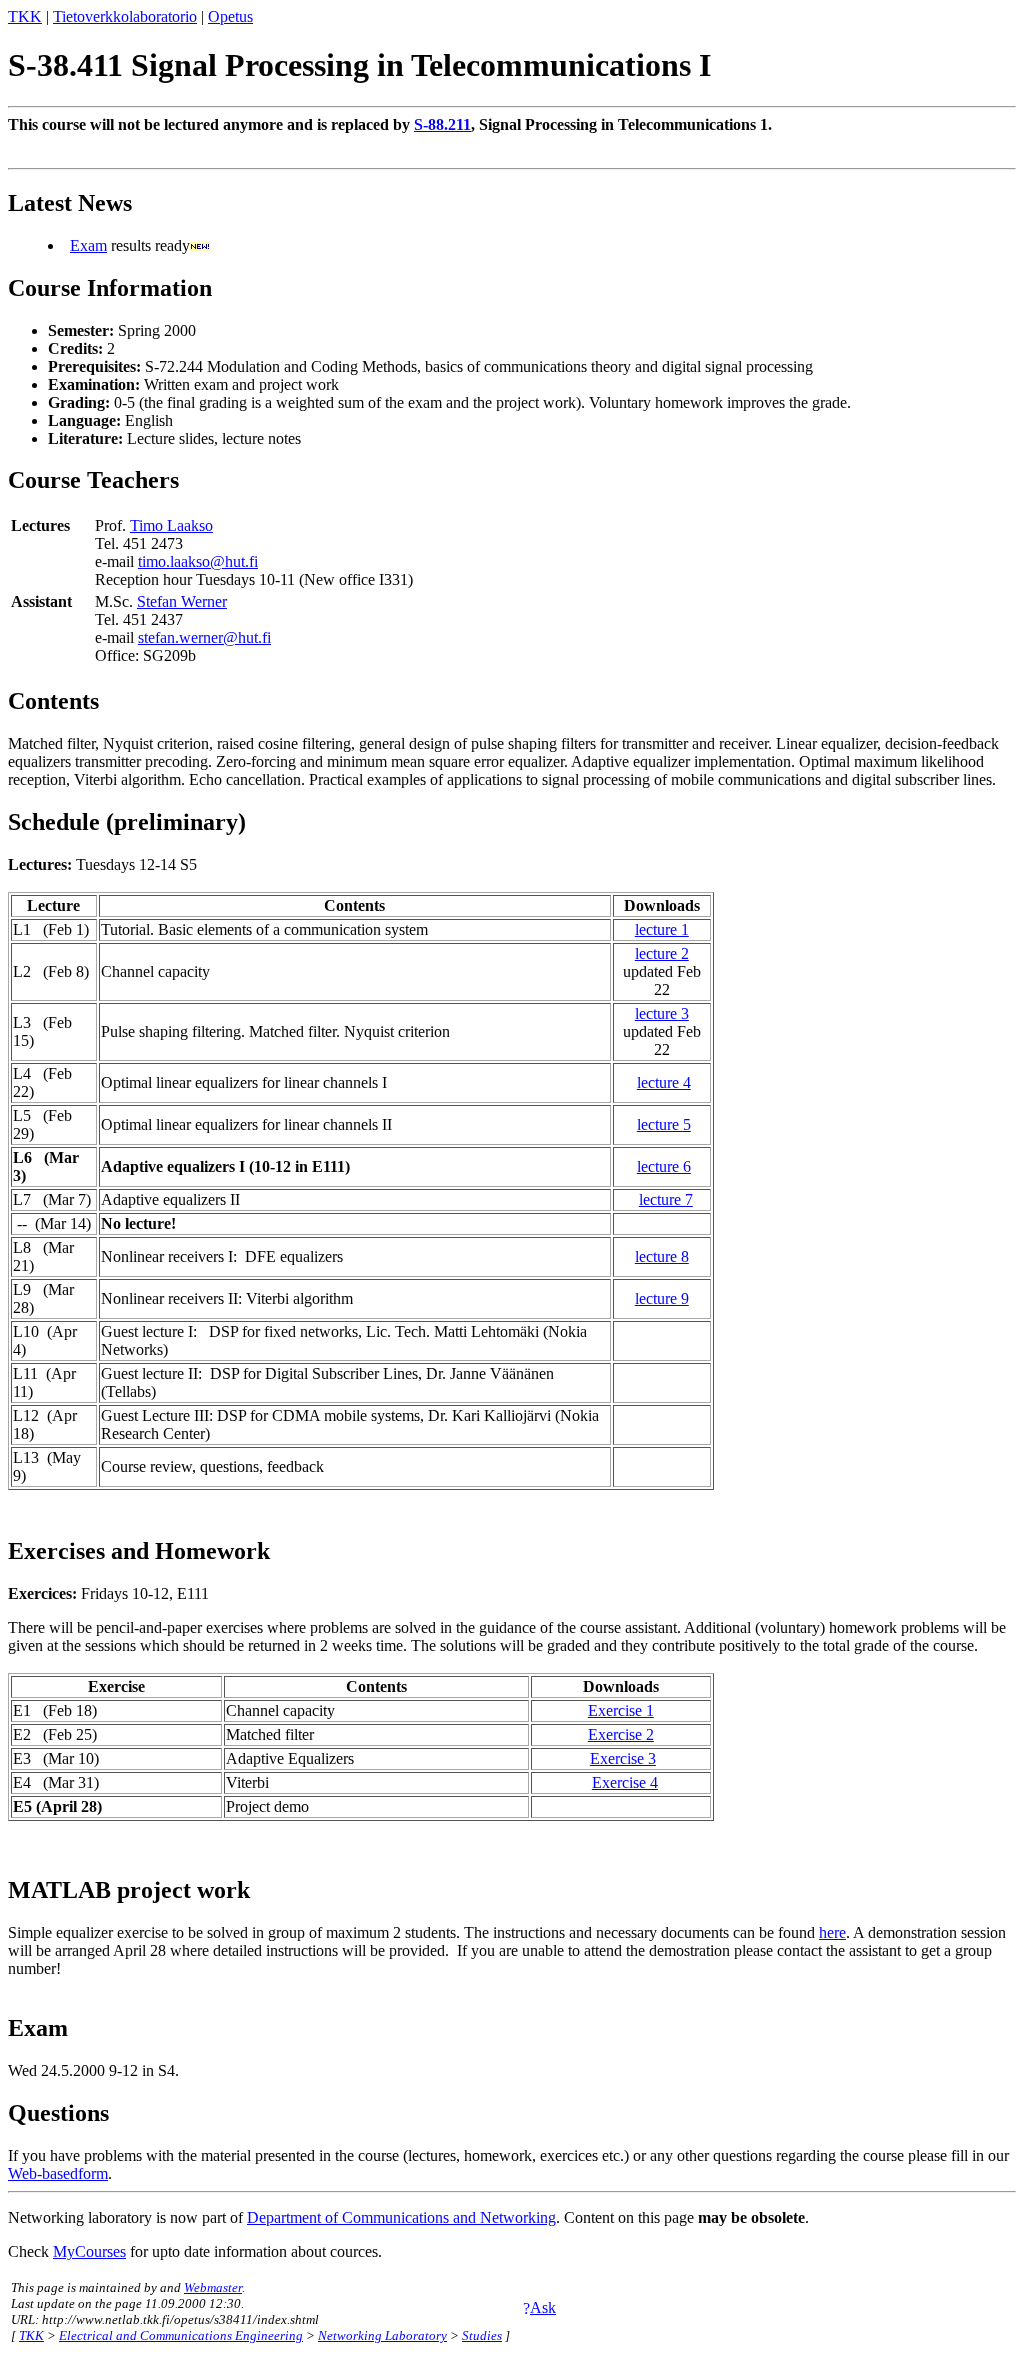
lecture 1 (662, 929)
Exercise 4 (625, 1782)
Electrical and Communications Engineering (181, 2335)
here (832, 1932)
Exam (88, 245)
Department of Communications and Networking (401, 2217)
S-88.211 (442, 124)
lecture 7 (666, 1199)
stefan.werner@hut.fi (204, 637)
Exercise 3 (623, 1758)
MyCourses (89, 2251)
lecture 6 (664, 1166)
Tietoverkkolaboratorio (125, 16)
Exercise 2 (621, 1734)
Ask (543, 2307)
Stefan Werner (182, 601)
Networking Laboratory (382, 2335)
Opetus (230, 16)
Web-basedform (58, 2173)
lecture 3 (662, 1013)
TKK (25, 16)
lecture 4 (664, 1082)
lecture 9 (662, 1298)
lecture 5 (664, 1124)
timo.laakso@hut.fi (198, 561)
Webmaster (213, 2287)
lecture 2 (662, 953)
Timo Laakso (171, 525)
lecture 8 (662, 1256)
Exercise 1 (621, 1710)
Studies (482, 2335)
